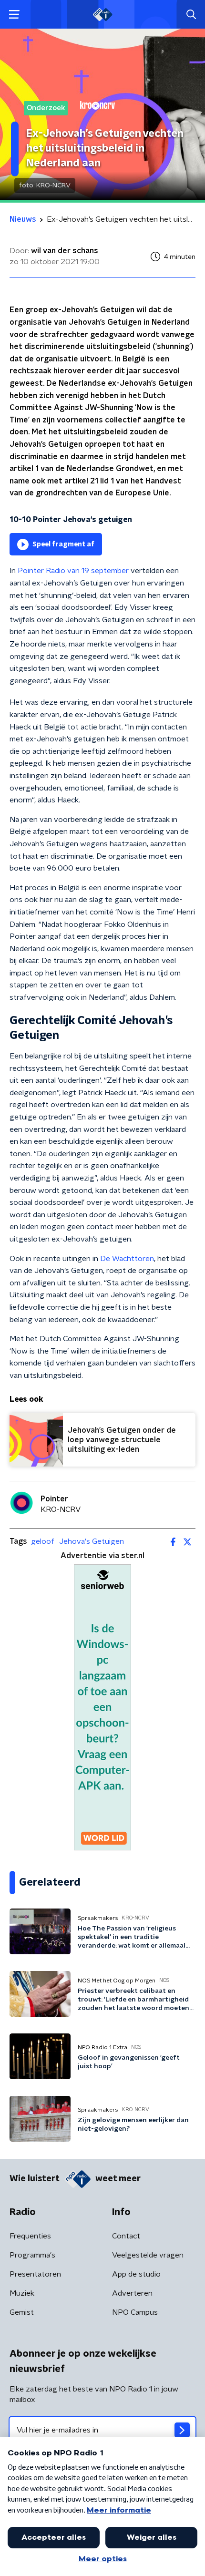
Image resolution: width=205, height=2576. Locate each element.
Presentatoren (35, 2274)
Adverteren (132, 2293)
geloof (43, 1541)
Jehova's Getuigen (92, 1541)
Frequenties (30, 2236)
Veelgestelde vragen (148, 2255)
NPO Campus (135, 2312)
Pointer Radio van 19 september (73, 571)
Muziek (22, 2293)
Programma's (32, 2255)
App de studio (136, 2274)
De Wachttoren (127, 1259)
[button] (14, 15)
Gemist (22, 2312)
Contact (126, 2236)
